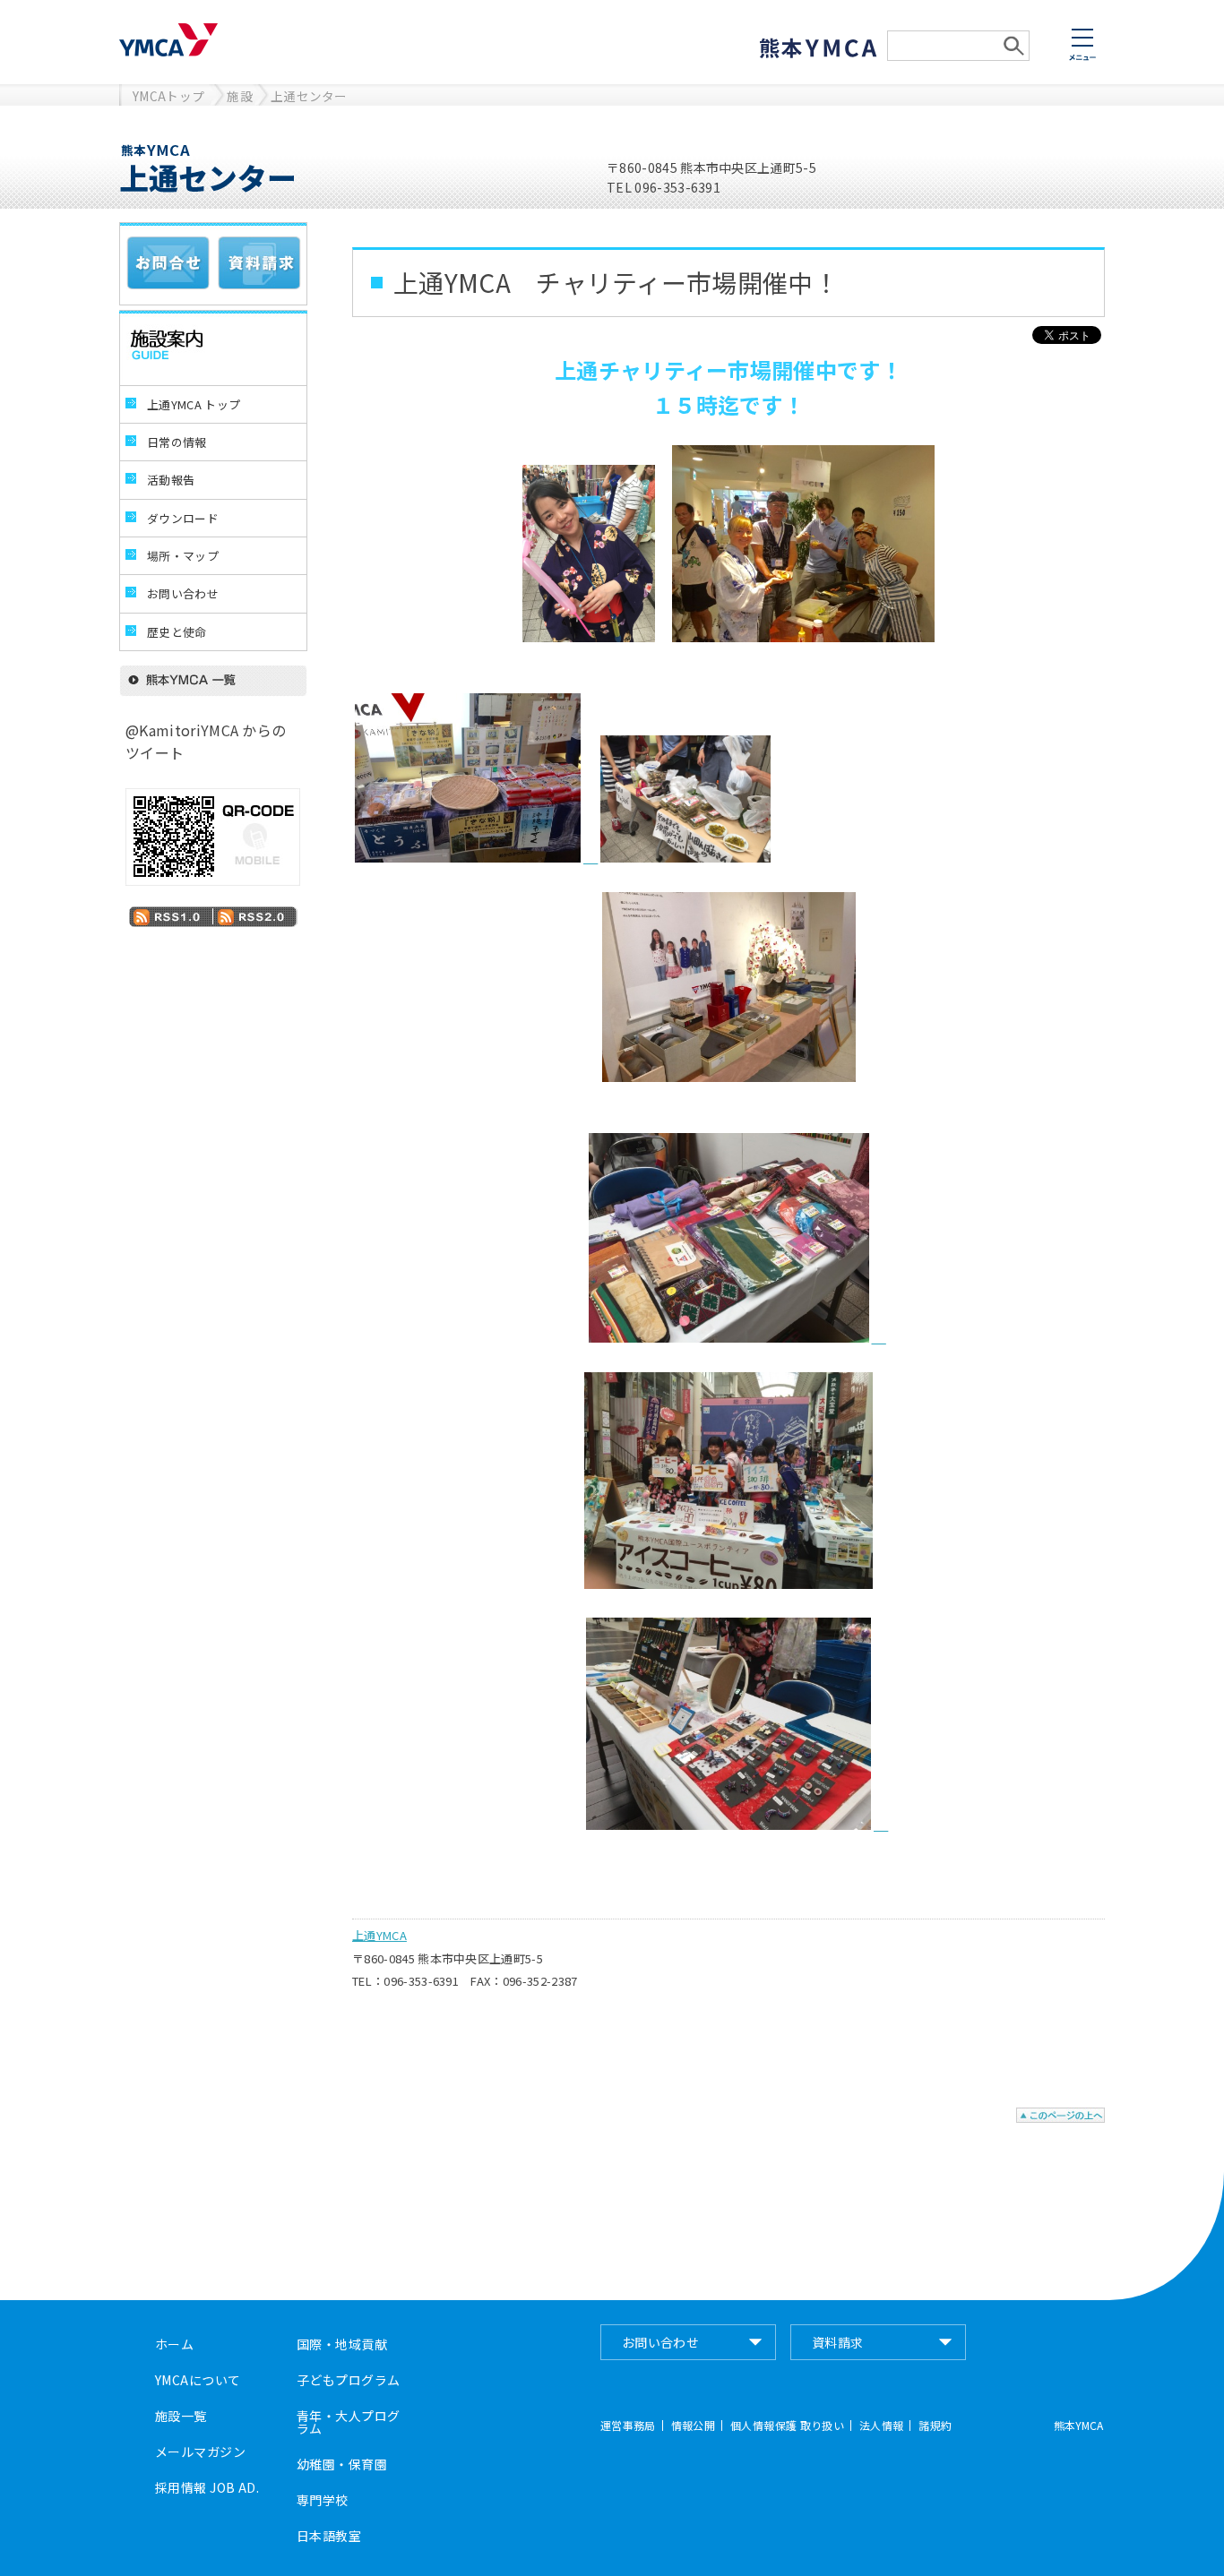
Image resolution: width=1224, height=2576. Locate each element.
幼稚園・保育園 (342, 2464)
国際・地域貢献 (342, 2344)
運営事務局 (628, 2426)
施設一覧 (181, 2416)
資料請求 (838, 2342)
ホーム (174, 2344)
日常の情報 (177, 442)
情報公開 (693, 2426)
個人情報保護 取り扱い (787, 2426)
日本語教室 (329, 2536)
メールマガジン (200, 2451)
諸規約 (935, 2426)
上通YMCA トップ (194, 404)
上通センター (309, 96)
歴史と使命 (177, 632)
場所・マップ (183, 556)
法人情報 (881, 2426)
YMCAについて (198, 2380)
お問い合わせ (183, 593)
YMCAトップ (168, 96)
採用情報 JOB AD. (207, 2487)
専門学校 (323, 2500)
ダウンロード (183, 518)
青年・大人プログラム (348, 2422)
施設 (240, 96)
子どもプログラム (348, 2380)
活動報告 (171, 480)
